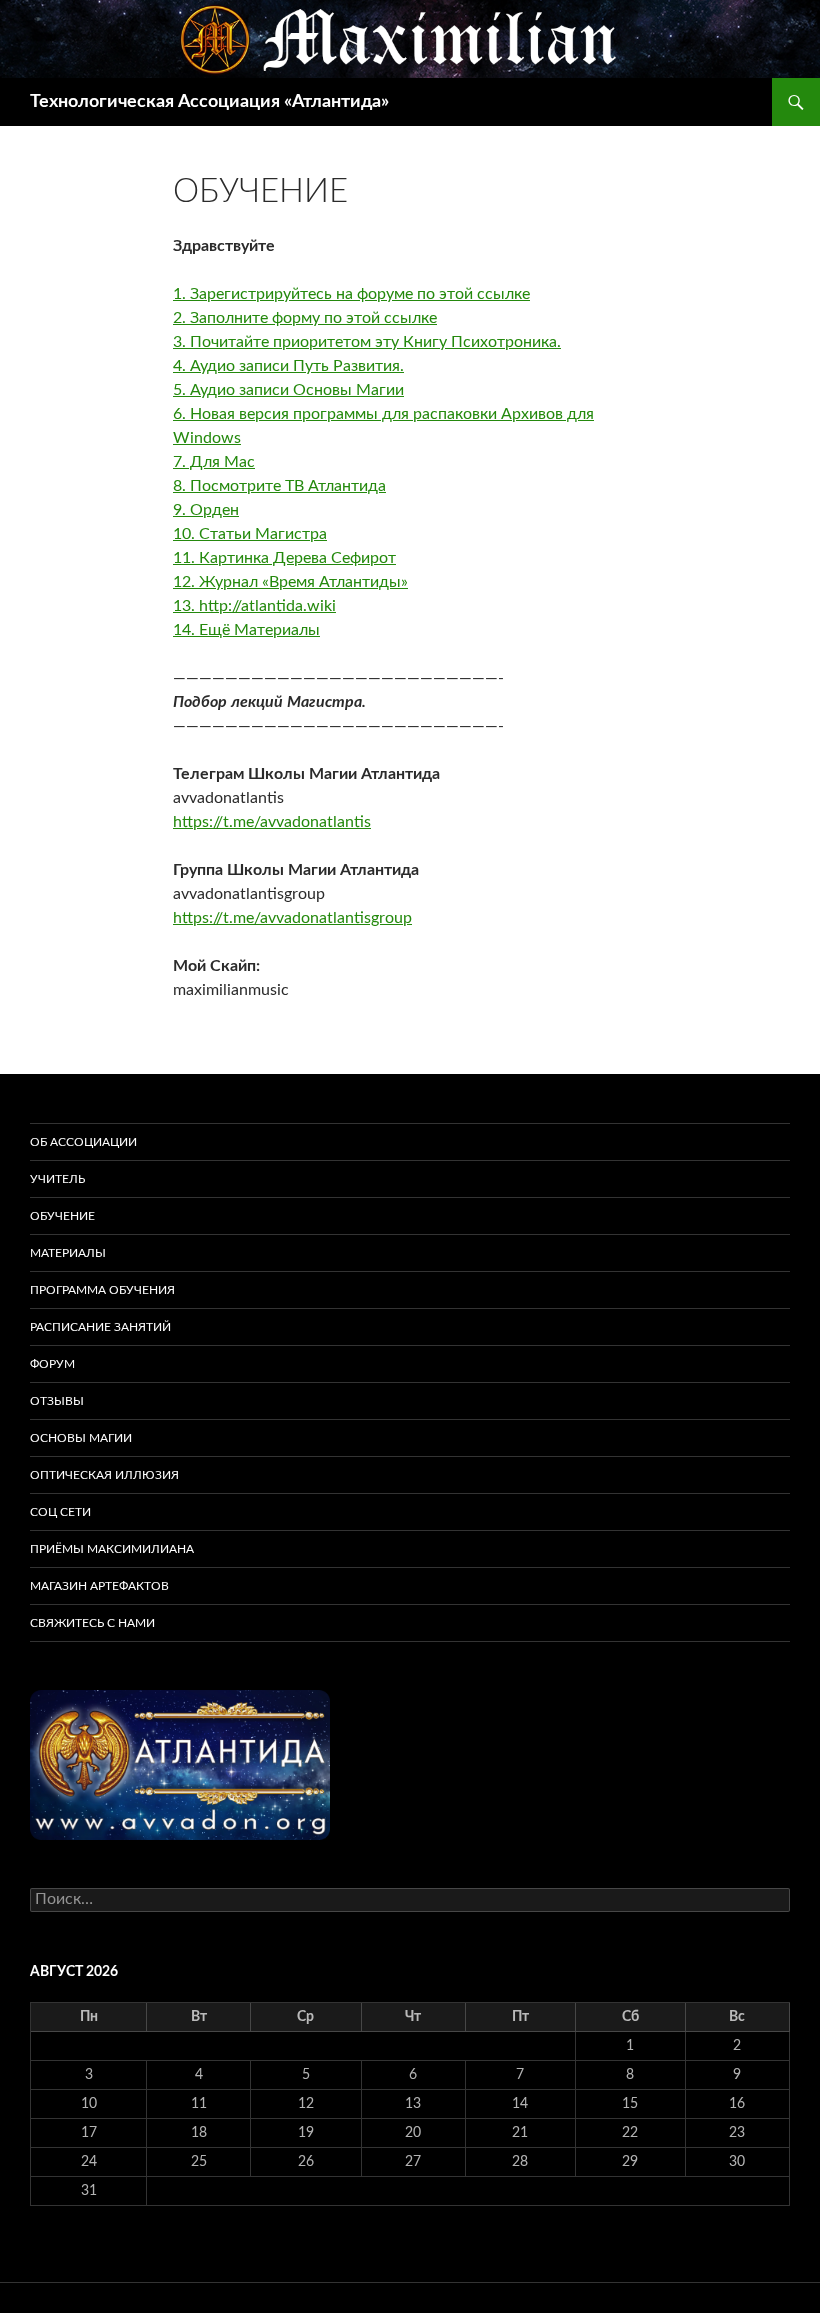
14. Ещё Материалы (246, 630)
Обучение (62, 1216)
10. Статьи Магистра (250, 534)
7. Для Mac (214, 462)
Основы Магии (81, 1438)
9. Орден (206, 510)
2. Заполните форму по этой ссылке (305, 318)
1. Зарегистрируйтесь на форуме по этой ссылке (351, 294)
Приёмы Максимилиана (112, 1549)
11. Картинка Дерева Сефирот (284, 558)
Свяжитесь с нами (92, 1623)
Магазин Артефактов (99, 1586)
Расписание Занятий (100, 1327)
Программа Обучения (102, 1290)
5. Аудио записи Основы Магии (288, 390)
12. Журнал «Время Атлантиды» (290, 582)
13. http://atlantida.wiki (254, 606)
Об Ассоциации (83, 1142)
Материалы (68, 1253)
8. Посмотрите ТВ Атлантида (279, 486)
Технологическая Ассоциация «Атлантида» (209, 102)
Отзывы (57, 1401)
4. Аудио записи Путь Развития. (288, 366)
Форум (52, 1364)
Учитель (57, 1179)
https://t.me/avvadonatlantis (272, 822)
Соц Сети (60, 1512)
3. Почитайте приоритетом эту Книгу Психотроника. (367, 342)
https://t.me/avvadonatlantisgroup (292, 918)
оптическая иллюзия (104, 1475)
